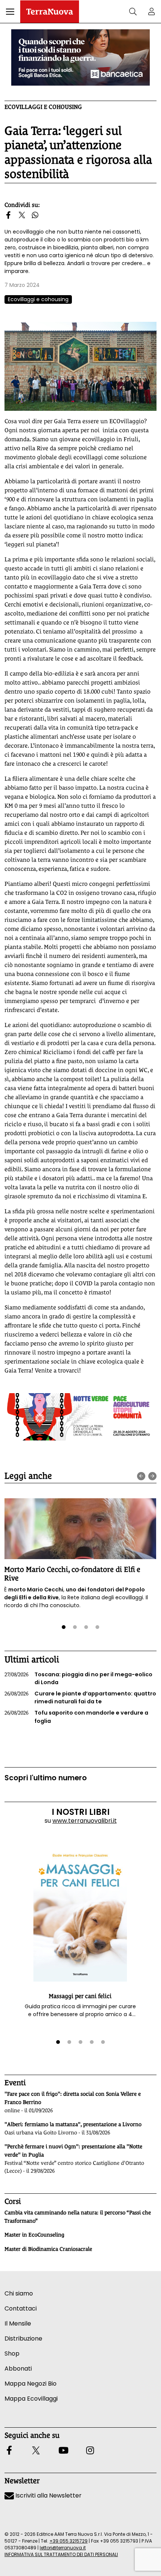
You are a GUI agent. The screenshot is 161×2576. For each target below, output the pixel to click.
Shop (12, 2354)
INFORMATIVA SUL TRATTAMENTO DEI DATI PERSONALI (61, 2554)
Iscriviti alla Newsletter (48, 2495)
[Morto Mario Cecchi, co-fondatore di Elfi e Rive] (80, 1529)
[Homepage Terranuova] (50, 12)
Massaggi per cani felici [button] (80, 1996)
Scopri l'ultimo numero (46, 1778)
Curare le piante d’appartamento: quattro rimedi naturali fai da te (80, 1698)
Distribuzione (23, 2338)
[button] (10, 12)
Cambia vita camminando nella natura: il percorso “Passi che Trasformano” (78, 2217)
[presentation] (141, 1476)
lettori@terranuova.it (63, 2548)
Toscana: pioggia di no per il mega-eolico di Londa (78, 1679)
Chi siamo (19, 2293)
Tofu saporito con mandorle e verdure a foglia (76, 1717)
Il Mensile (18, 2323)
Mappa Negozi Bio (31, 2384)
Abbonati (18, 2369)
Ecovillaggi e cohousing (43, 107)
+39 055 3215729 (69, 2541)
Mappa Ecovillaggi (31, 2399)
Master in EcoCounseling (34, 2235)
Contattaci (21, 2308)
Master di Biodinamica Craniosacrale (48, 2249)
